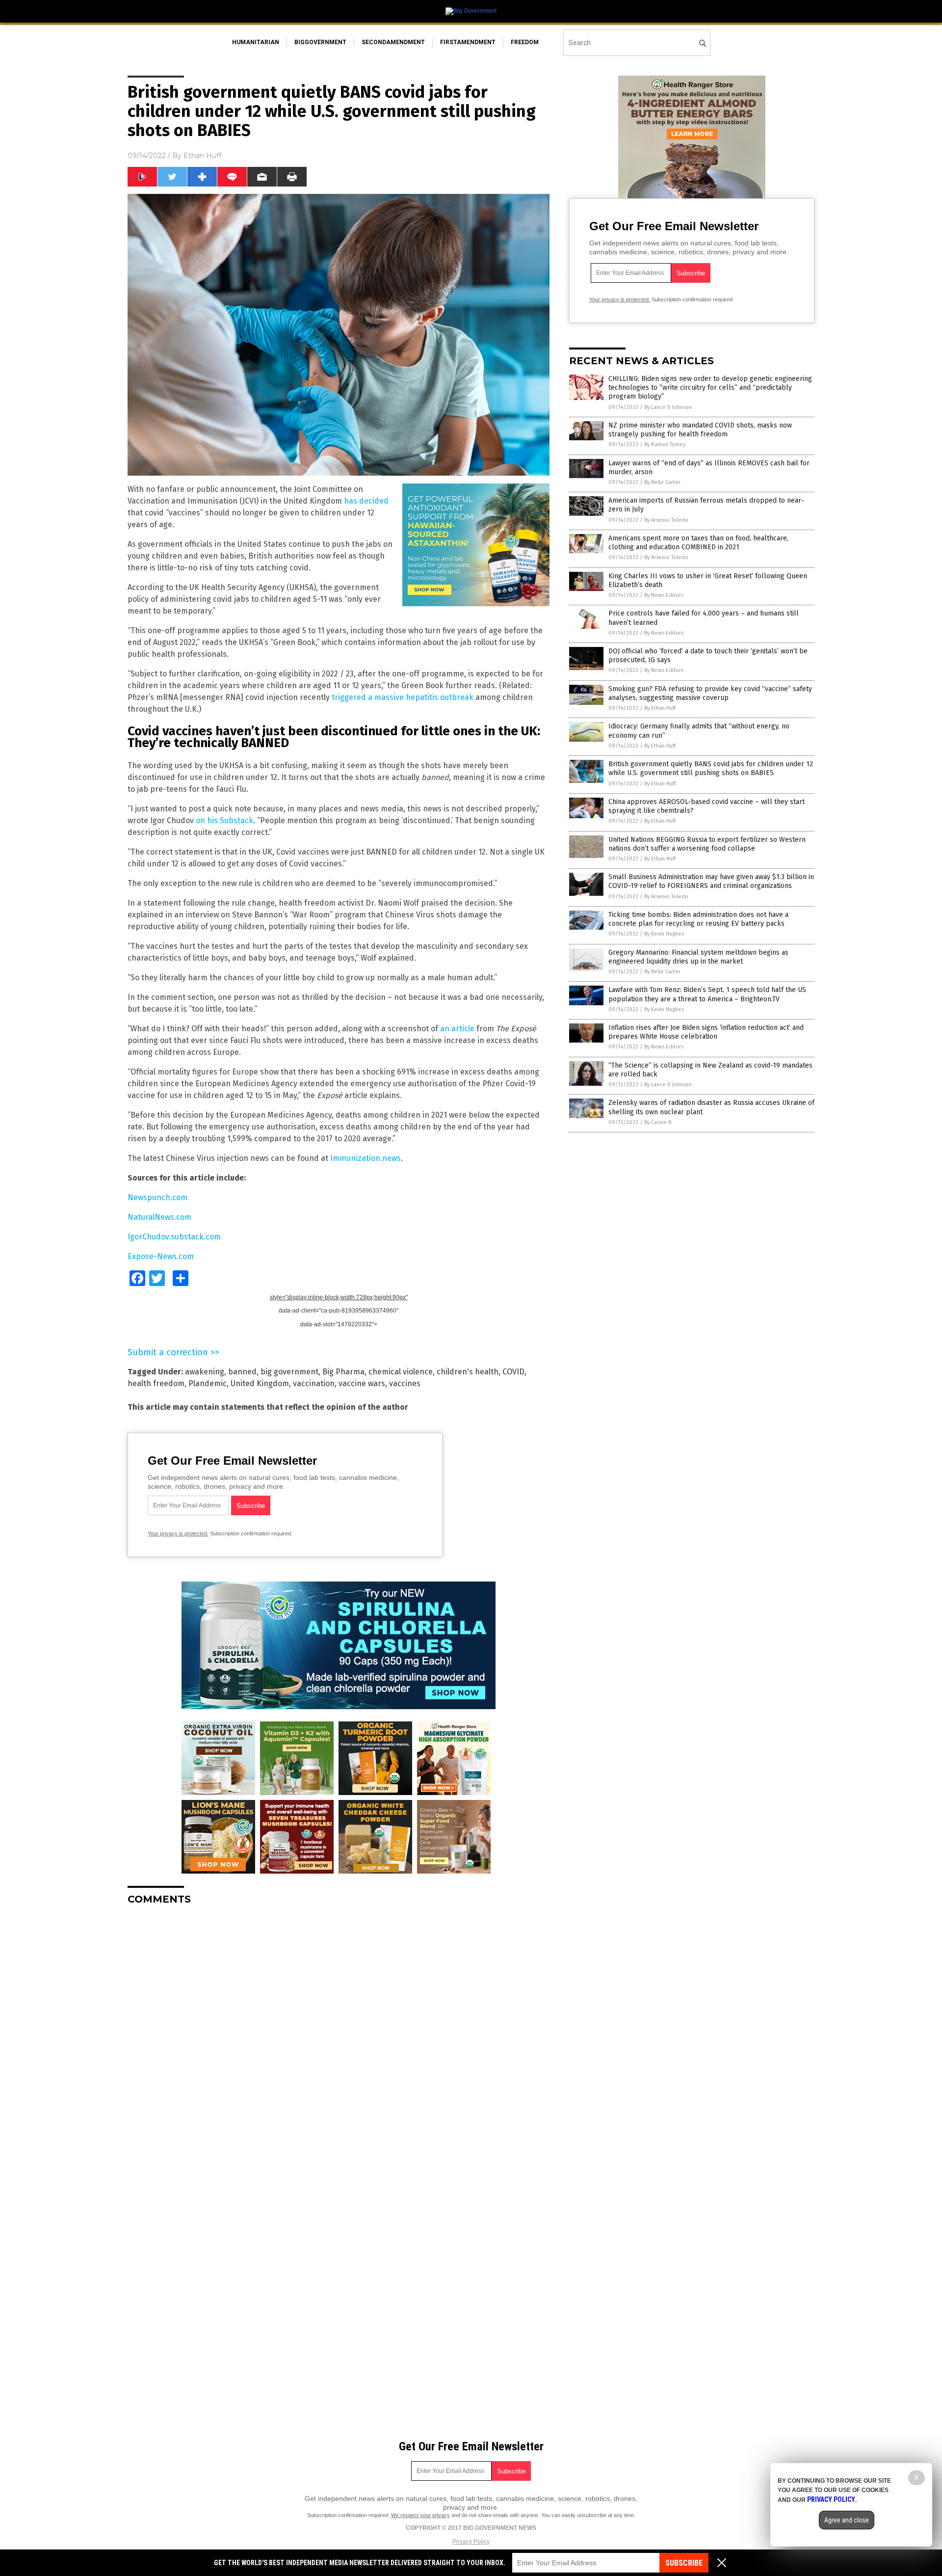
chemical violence (401, 1372)
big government (289, 1372)
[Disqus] (339, 2036)
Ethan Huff (202, 156)
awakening (205, 1372)
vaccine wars (362, 1383)
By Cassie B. (658, 1122)
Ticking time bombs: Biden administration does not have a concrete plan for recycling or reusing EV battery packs (698, 919)
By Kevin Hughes (664, 934)
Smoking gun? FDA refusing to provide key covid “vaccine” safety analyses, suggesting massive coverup (710, 693)
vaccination (314, 1383)
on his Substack (224, 820)
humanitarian (256, 42)
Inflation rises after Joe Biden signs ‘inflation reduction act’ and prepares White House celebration (706, 1032)
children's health (468, 1372)
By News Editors (664, 595)
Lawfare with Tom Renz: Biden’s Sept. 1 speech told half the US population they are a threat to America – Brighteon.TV (707, 994)
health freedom (156, 1383)
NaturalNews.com (159, 1217)
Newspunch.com (157, 1197)
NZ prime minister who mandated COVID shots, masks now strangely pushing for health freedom (700, 430)
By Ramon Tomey (665, 444)
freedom (525, 42)
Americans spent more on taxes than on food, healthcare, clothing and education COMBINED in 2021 (698, 543)
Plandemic (208, 1383)
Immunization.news (366, 1158)
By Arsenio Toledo (666, 520)
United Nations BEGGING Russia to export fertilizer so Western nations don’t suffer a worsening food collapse (707, 844)
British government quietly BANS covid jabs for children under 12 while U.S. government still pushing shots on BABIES (711, 768)
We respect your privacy (420, 2515)
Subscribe (684, 2563)
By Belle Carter (662, 482)
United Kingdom (260, 1383)
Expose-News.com (161, 1256)
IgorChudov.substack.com (174, 1237)
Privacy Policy (471, 2542)
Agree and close (847, 2520)
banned (242, 1372)
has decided (366, 501)
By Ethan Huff (660, 708)
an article (457, 1029)
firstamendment (468, 42)
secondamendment (393, 42)
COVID (513, 1372)
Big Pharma (343, 1372)
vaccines (405, 1383)
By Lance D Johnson (668, 407)
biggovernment (320, 42)
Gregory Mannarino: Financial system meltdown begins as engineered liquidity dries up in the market (698, 957)
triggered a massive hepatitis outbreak (403, 697)
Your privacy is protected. (178, 1533)
